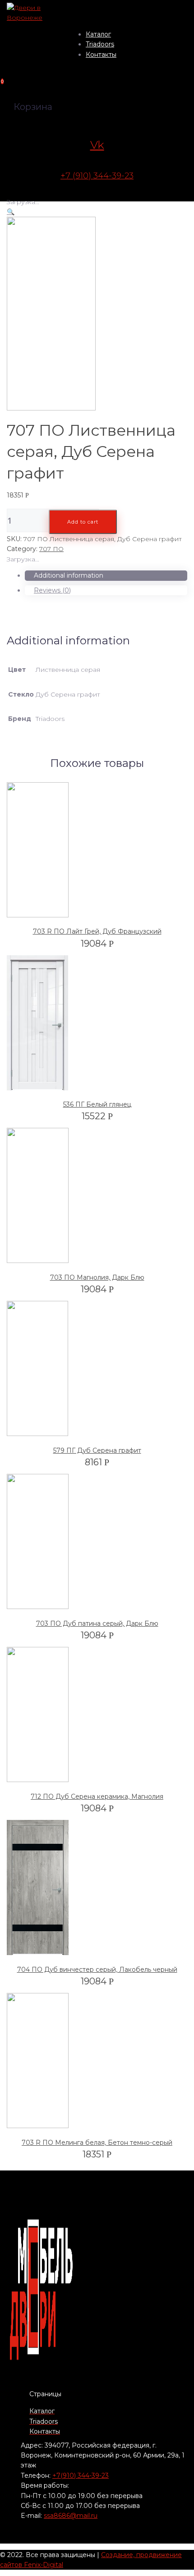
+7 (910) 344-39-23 (97, 176)
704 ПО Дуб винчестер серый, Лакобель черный (97, 1970)
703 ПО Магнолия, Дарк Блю (97, 1277)
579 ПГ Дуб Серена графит (97, 1450)
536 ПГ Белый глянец (97, 1104)
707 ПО (51, 549)
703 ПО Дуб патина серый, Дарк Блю (97, 1623)
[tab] (106, 575)
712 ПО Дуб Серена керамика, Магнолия (97, 1796)
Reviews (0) (52, 590)
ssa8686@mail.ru (71, 2516)
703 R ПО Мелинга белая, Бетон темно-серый (97, 2143)
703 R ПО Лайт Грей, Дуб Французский (97, 931)
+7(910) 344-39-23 (81, 2476)
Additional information (69, 575)
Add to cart (83, 522)
